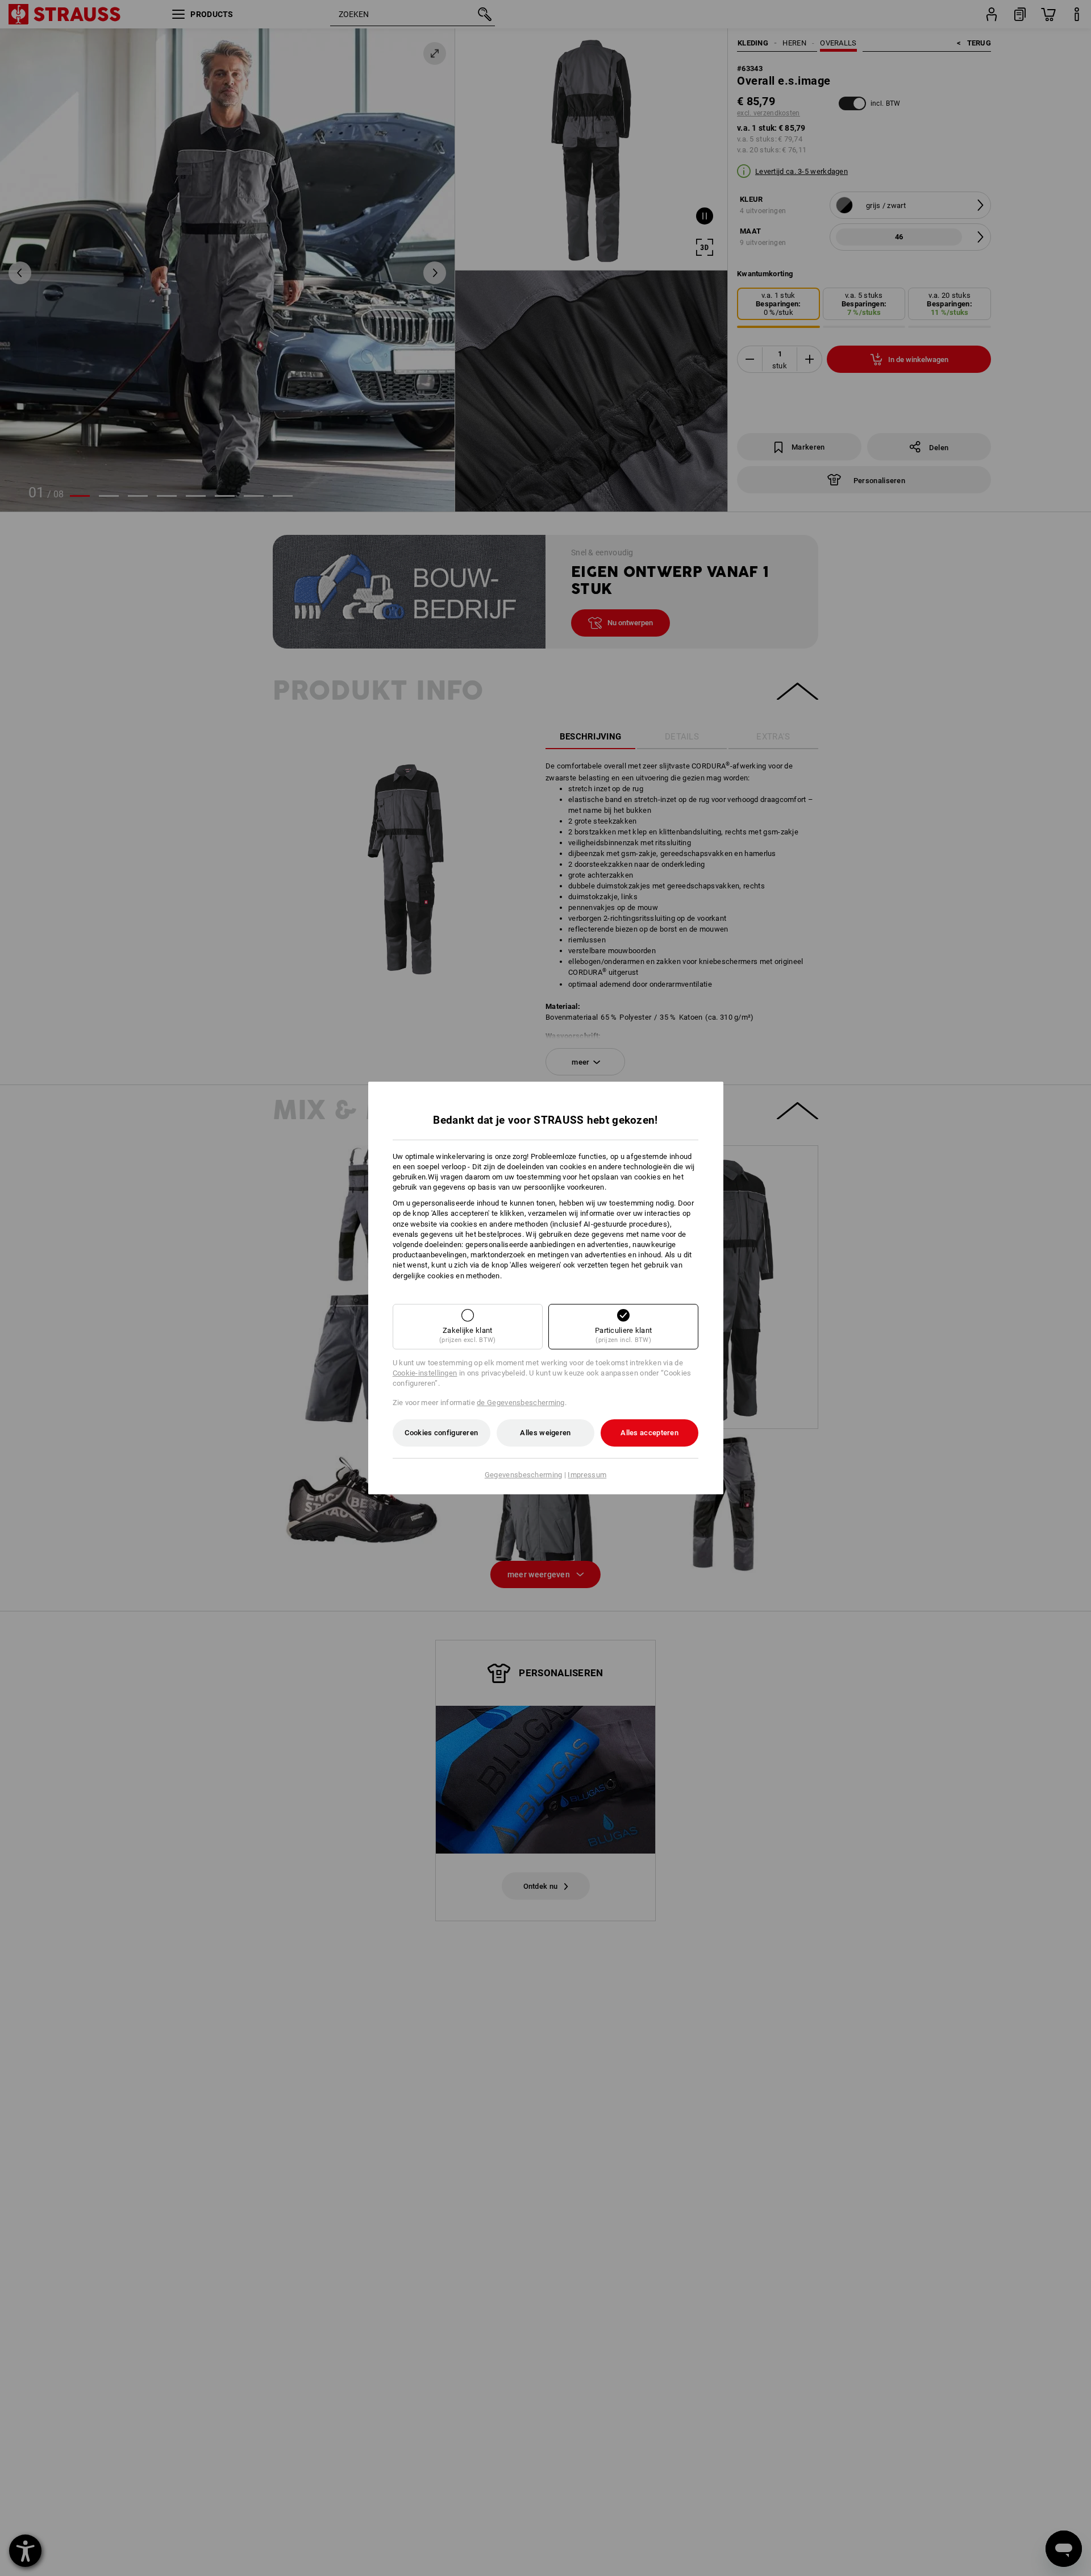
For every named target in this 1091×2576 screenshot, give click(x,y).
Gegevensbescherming (524, 1475)
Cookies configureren (441, 1433)
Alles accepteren (649, 1433)
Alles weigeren (545, 1433)
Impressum (587, 1475)
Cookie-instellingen (425, 1373)
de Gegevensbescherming (521, 1403)
